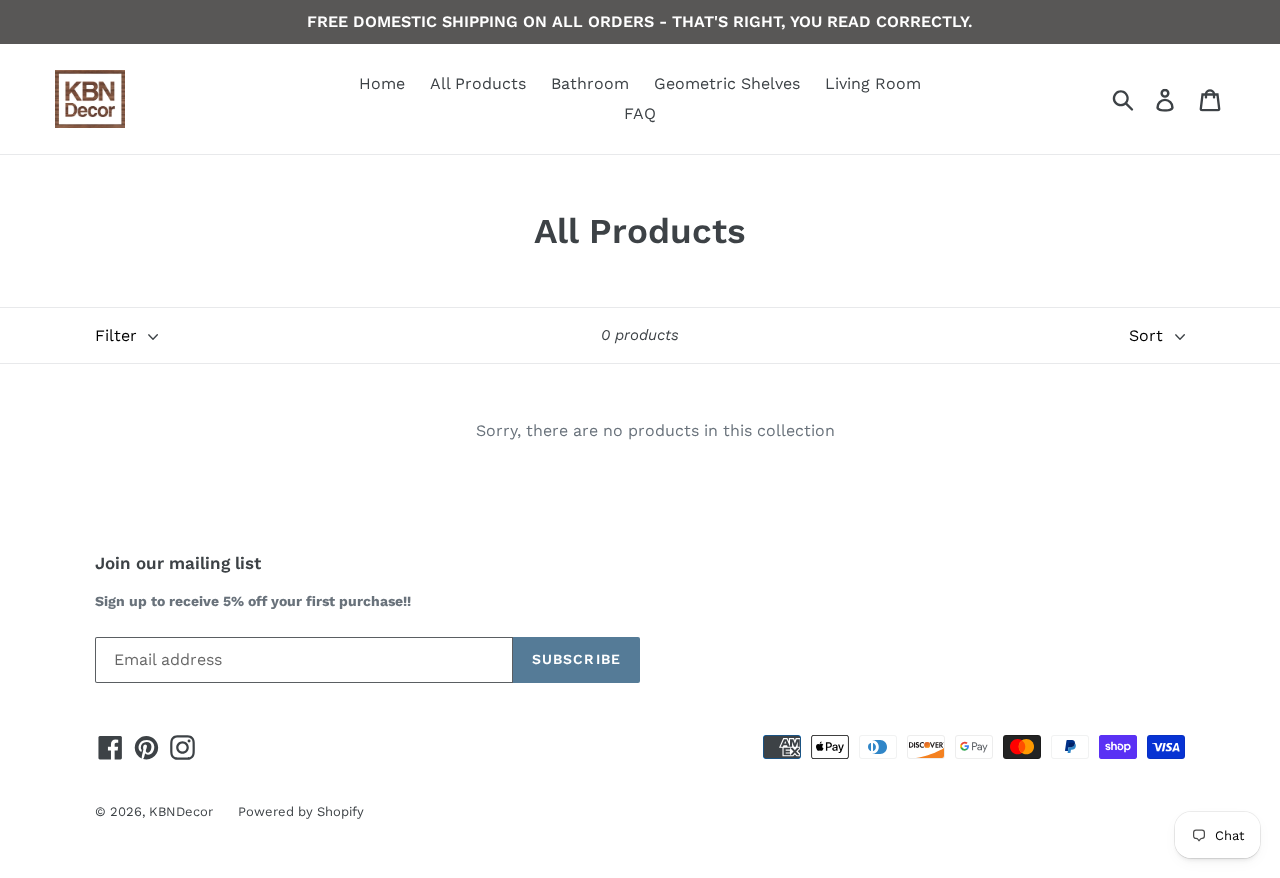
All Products (478, 83)
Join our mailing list (178, 563)
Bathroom (590, 83)
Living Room (873, 83)
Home (382, 83)
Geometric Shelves (727, 83)
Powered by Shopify (301, 811)
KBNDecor (181, 811)
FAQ (640, 113)
